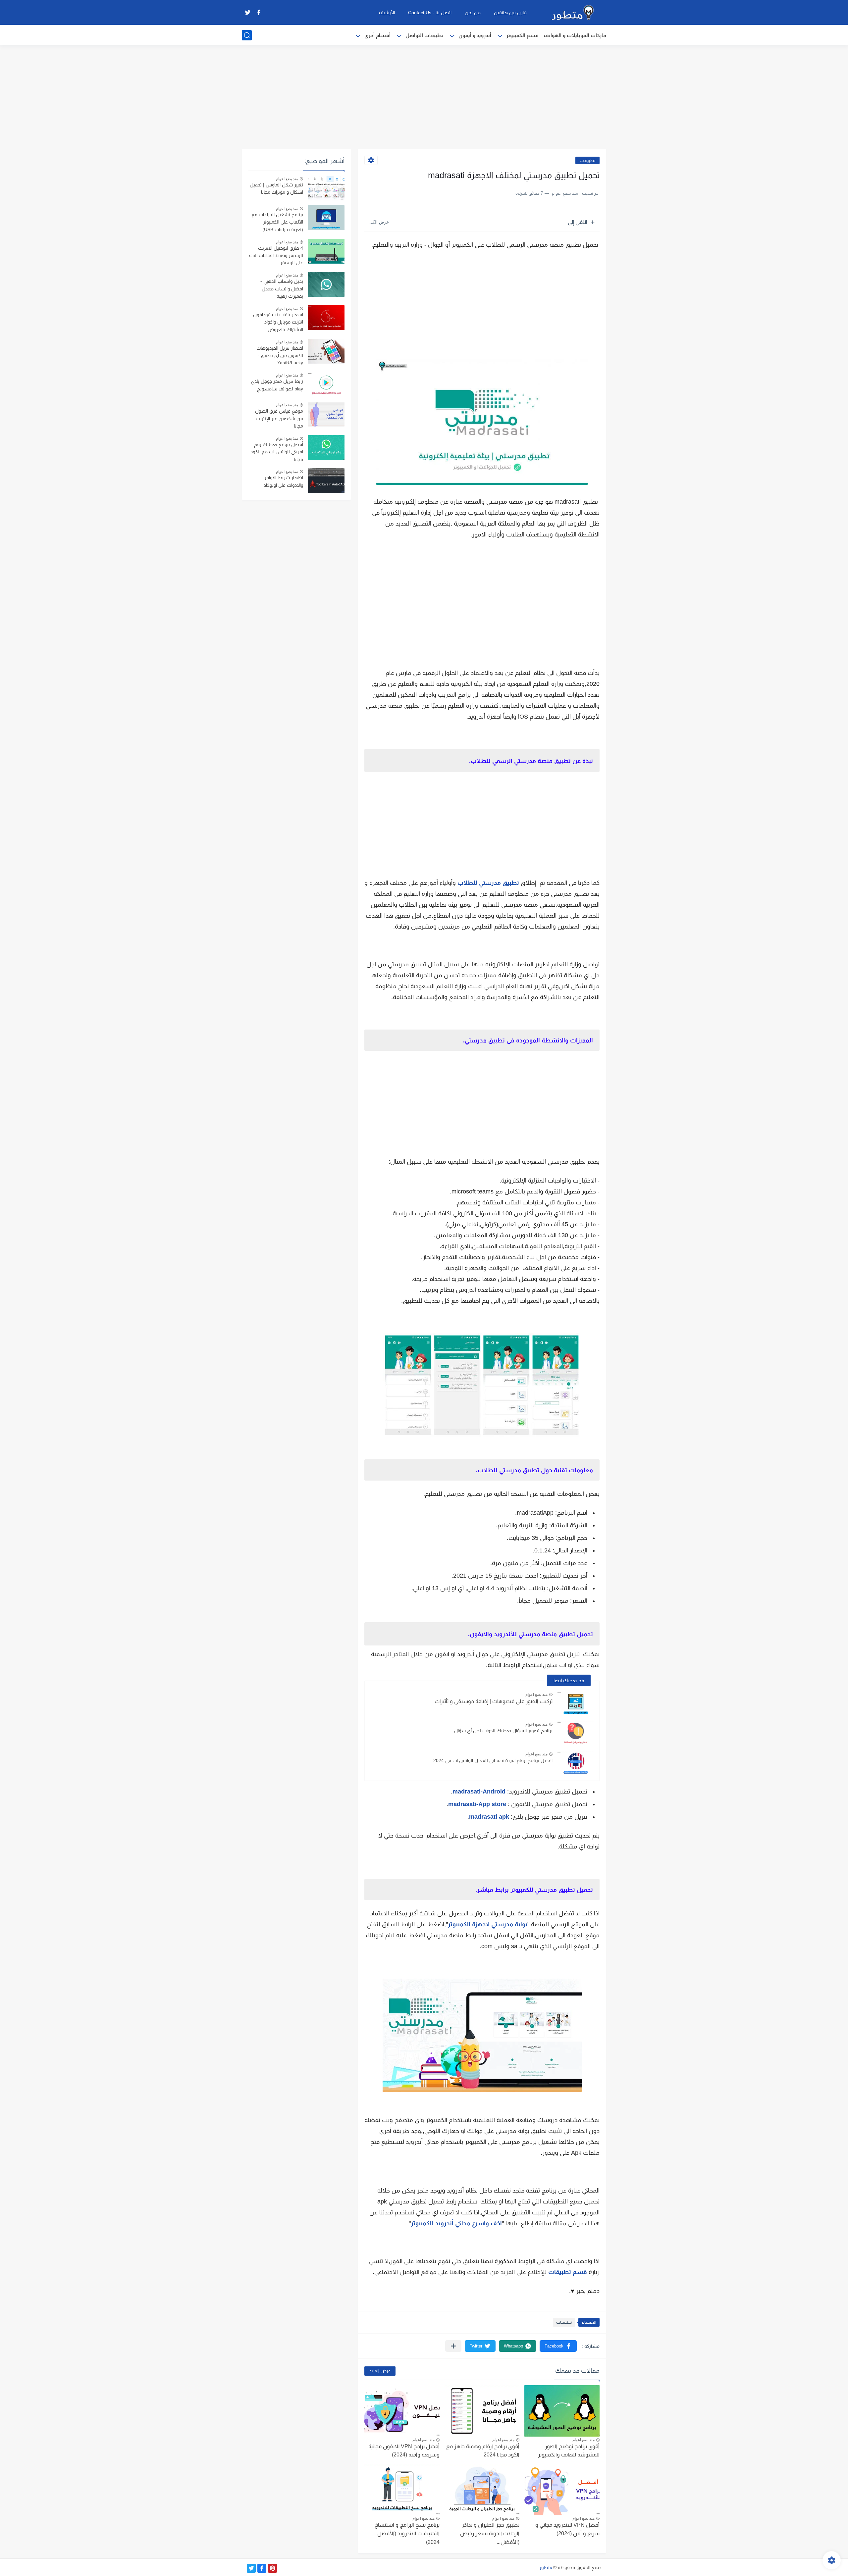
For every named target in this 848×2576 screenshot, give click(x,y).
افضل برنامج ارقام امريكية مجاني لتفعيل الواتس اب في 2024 (493, 1760)
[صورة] (326, 188)
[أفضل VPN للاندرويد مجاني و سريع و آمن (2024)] (562, 2490)
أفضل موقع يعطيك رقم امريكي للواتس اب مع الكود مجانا (277, 452)
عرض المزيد (380, 2371)
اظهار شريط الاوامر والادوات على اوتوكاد (283, 481)
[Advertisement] (424, 98)
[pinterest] (272, 2568)
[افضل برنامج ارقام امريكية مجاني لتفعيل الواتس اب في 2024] (576, 1763)
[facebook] (259, 12)
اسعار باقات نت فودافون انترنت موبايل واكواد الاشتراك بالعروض (278, 322)
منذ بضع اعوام (536, 1694)
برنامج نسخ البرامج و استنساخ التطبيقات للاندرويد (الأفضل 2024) (407, 2533)
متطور (546, 2567)
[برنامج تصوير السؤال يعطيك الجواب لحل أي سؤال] (576, 1733)
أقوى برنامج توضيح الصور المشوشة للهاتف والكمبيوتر (569, 2451)
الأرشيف (387, 13)
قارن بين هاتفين (510, 13)
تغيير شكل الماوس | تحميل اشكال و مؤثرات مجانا (276, 188)
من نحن (473, 13)
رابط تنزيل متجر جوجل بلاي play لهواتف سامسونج (277, 385)
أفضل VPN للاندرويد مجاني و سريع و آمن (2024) (567, 2529)
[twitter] (247, 12)
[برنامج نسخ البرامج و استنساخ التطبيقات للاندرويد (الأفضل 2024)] (402, 2490)
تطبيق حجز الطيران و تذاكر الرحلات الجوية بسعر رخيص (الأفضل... (490, 2533)
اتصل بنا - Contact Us (430, 13)
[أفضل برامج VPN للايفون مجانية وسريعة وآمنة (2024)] (402, 2411)
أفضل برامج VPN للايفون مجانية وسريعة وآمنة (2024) (404, 2451)
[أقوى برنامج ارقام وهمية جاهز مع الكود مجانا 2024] (482, 2411)
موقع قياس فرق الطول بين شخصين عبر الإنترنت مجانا (279, 418)
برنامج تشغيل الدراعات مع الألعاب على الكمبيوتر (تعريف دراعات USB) (277, 222)
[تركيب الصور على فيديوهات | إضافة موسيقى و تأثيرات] (576, 1704)
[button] (558, 2346)
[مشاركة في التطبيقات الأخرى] (453, 2346)
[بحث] (247, 35)
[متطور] (573, 13)
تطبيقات (587, 160)
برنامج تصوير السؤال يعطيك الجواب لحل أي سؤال (503, 1731)
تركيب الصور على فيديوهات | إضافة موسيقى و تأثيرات (494, 1701)
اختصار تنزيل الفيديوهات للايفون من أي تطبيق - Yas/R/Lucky (280, 355)
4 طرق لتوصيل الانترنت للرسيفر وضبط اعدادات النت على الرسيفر (276, 255)
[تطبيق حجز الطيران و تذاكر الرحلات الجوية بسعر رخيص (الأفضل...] (482, 2490)
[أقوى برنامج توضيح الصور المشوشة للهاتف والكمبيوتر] (562, 2411)
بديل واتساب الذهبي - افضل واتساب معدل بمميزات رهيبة (282, 289)
